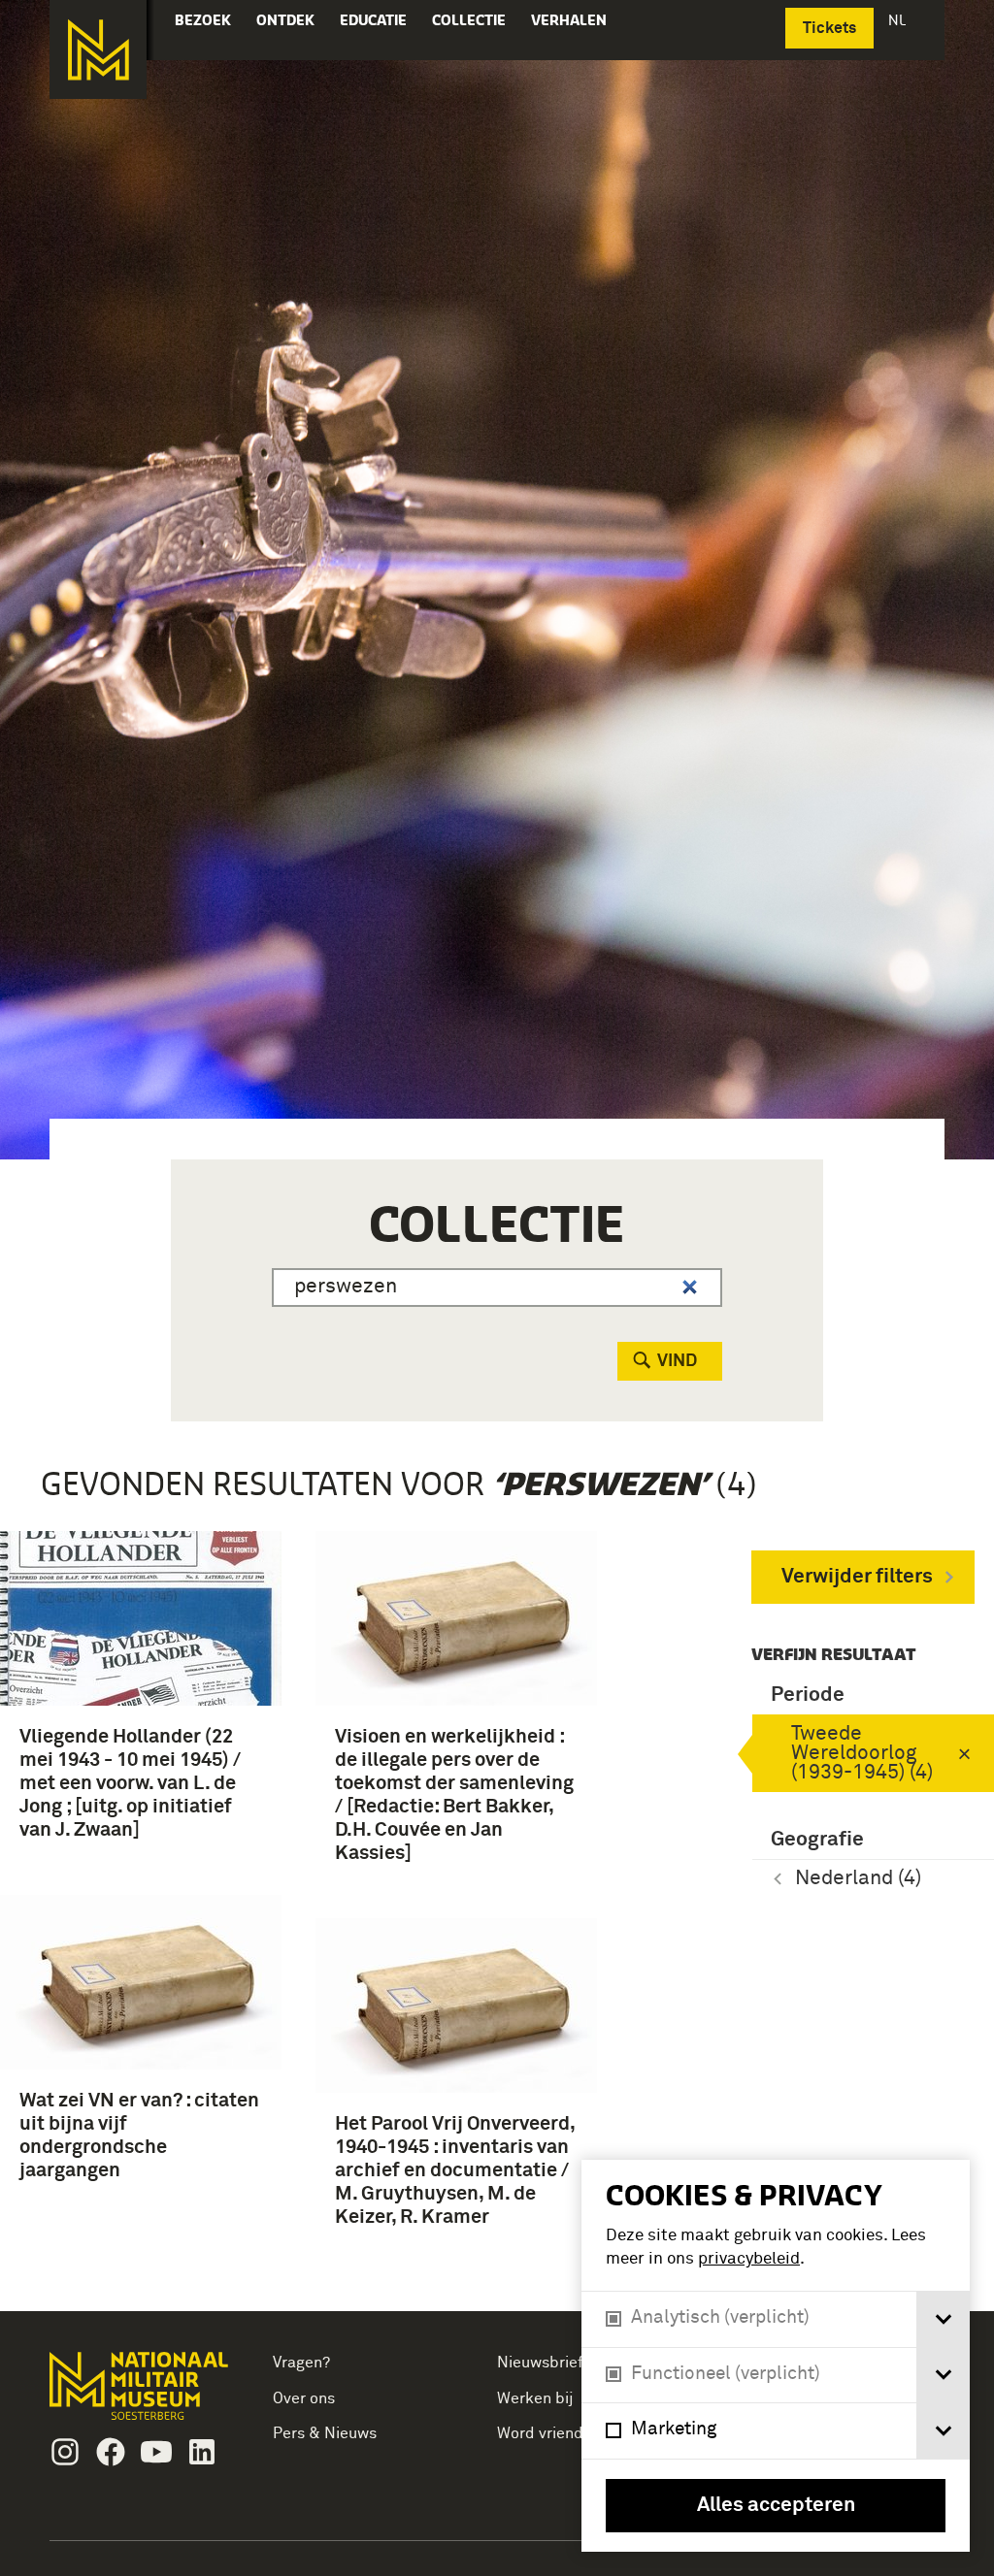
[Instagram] (65, 2452)
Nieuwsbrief (540, 2363)
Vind (677, 1361)
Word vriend (540, 2433)
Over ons (304, 2398)
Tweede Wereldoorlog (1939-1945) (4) (862, 1754)
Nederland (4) (858, 1879)
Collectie (469, 20)
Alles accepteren (776, 2506)
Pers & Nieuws (325, 2433)
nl (899, 20)
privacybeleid (749, 2259)
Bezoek (203, 20)
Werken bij (535, 2398)
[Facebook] (111, 2452)
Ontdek (285, 20)
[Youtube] (156, 2452)
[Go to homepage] (141, 2394)
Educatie (373, 20)
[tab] (943, 2319)
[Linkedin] (202, 2452)
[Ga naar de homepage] (98, 49)
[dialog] (776, 2356)
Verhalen (569, 20)
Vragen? (301, 2363)
